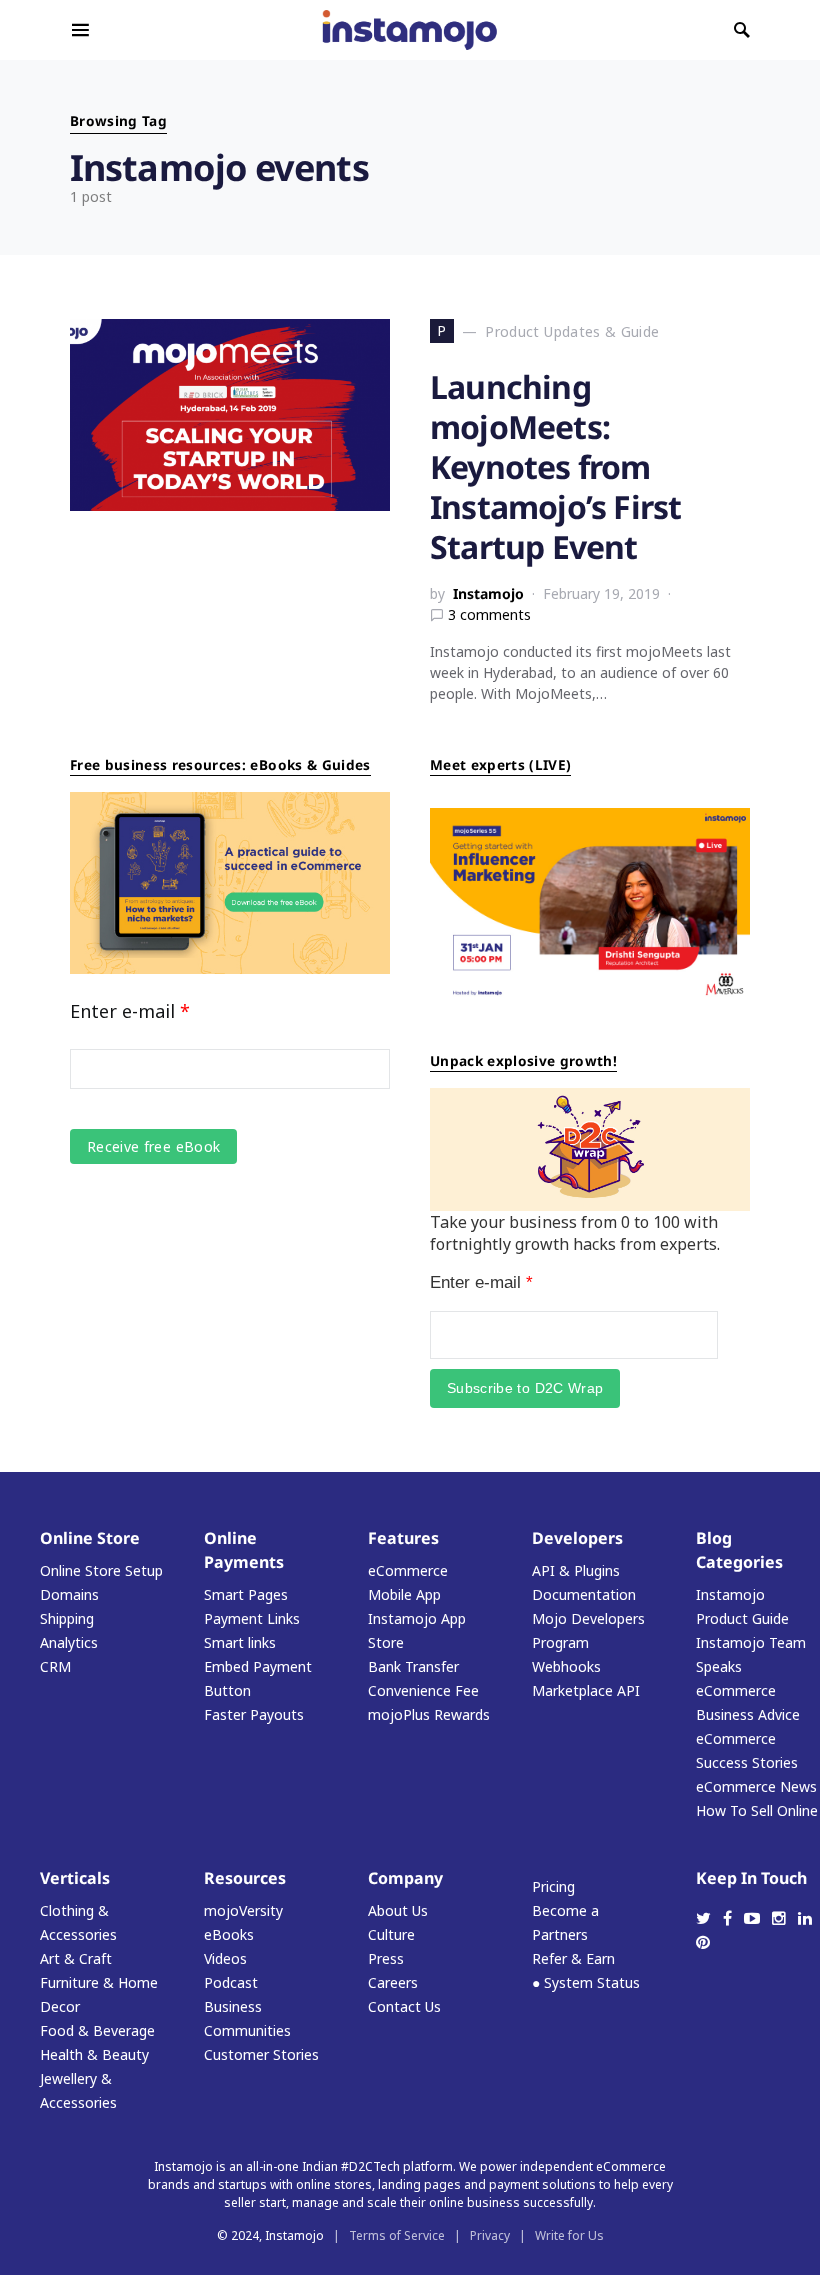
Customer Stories (261, 2054)
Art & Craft (76, 1958)
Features (403, 1538)
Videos (225, 1958)
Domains (69, 1594)
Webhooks (566, 1666)
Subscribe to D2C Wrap (525, 1388)
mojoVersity (243, 1910)
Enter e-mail (130, 1011)
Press (386, 1958)
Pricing (553, 1886)
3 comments (489, 614)
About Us (398, 1910)
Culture (391, 1934)
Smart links (240, 1642)
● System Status (586, 1982)
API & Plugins (576, 1570)
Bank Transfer (413, 1666)
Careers (393, 1982)
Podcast (231, 1982)
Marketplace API (586, 1690)
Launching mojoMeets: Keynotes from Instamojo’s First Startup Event (555, 466)
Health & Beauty (94, 2054)
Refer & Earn (573, 1958)
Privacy (490, 2235)
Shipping (67, 1618)
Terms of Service (397, 2235)
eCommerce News (756, 1786)
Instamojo (488, 593)
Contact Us (404, 2006)
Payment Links (252, 1618)
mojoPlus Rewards (429, 1714)
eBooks (229, 1934)
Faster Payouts (254, 1714)
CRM (55, 1666)
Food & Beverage (97, 2030)
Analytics (69, 1642)
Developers (577, 1538)
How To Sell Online (757, 1810)
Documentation (584, 1594)
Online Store (90, 1538)
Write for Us (569, 2235)
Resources (245, 1878)
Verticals (75, 1878)
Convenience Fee (423, 1690)
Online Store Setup (101, 1570)
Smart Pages (246, 1594)
